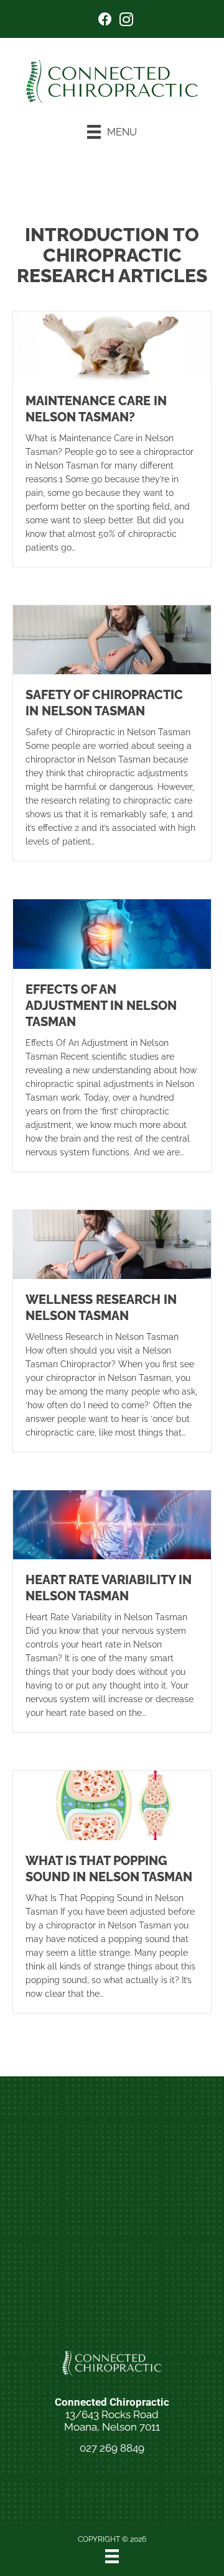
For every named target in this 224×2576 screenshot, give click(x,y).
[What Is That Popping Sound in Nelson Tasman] (112, 1805)
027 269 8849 (112, 2448)
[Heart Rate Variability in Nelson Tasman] (112, 1524)
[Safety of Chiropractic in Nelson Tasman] (112, 639)
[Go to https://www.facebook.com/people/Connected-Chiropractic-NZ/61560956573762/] (105, 21)
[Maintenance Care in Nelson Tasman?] (112, 345)
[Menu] (112, 2556)
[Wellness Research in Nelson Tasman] (112, 1244)
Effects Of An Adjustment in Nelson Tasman (101, 1006)
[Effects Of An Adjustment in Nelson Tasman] (112, 933)
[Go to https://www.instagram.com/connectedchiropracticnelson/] (126, 21)
